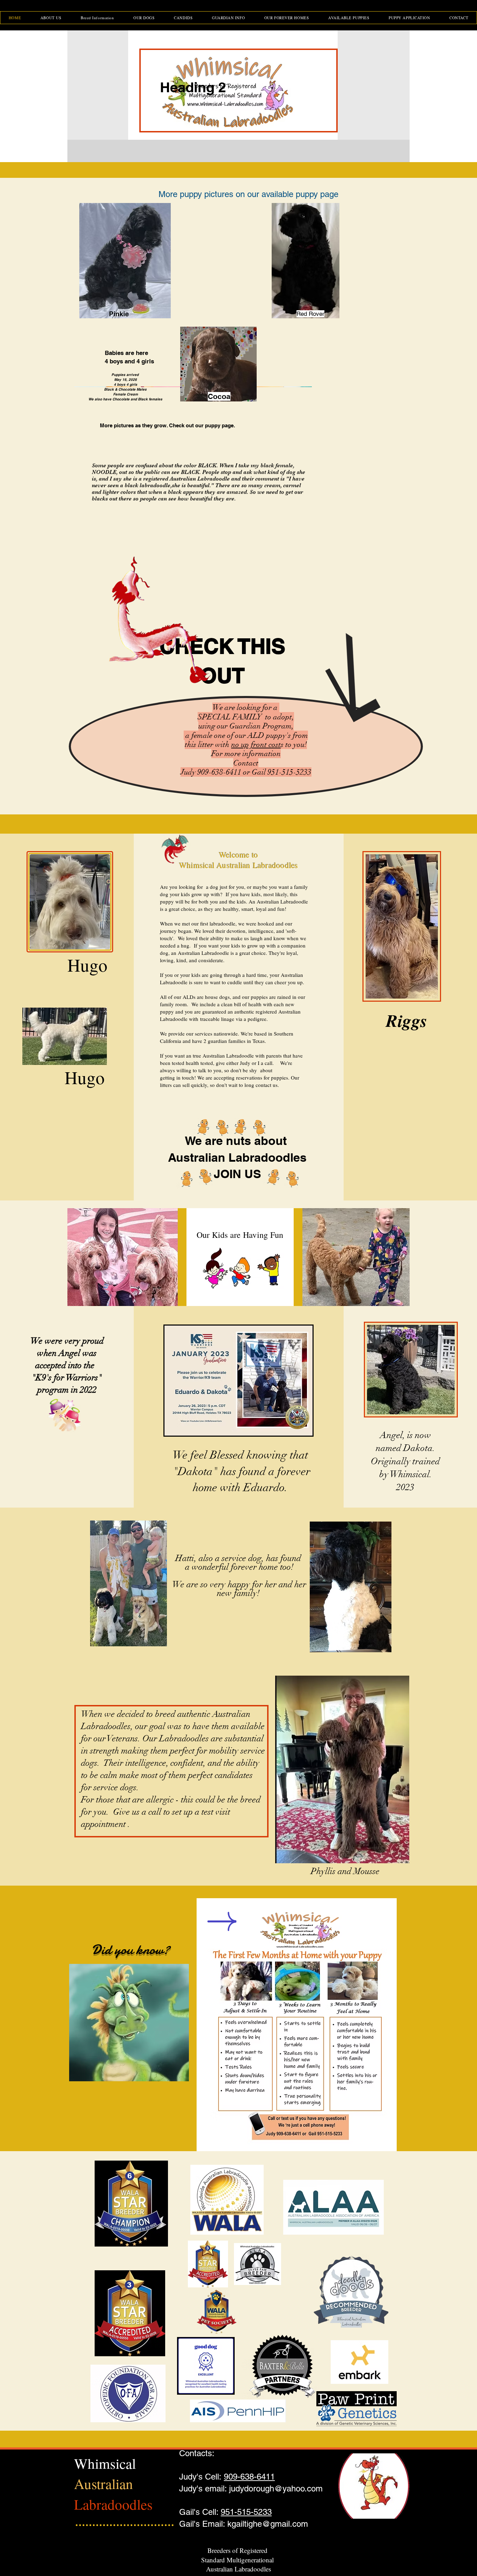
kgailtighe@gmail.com (268, 2524)
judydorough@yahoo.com (276, 2488)
